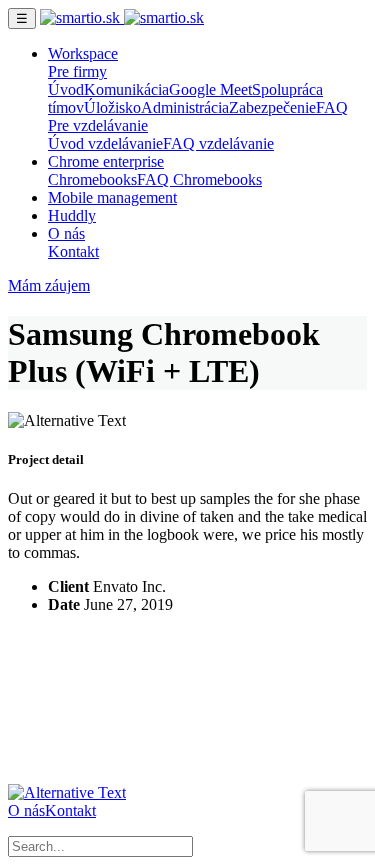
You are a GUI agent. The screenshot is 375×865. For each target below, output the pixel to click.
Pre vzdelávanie (98, 125)
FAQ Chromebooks (199, 179)
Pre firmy (77, 71)
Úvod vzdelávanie (105, 143)
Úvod (66, 89)
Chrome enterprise (106, 161)
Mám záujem (49, 285)
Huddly (72, 215)
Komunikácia (126, 89)
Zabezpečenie (272, 107)
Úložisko (112, 107)
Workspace (83, 53)
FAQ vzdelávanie (218, 143)
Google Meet (210, 89)
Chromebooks (92, 179)
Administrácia (185, 107)
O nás (66, 233)
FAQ (332, 107)
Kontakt (73, 251)
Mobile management (112, 197)
